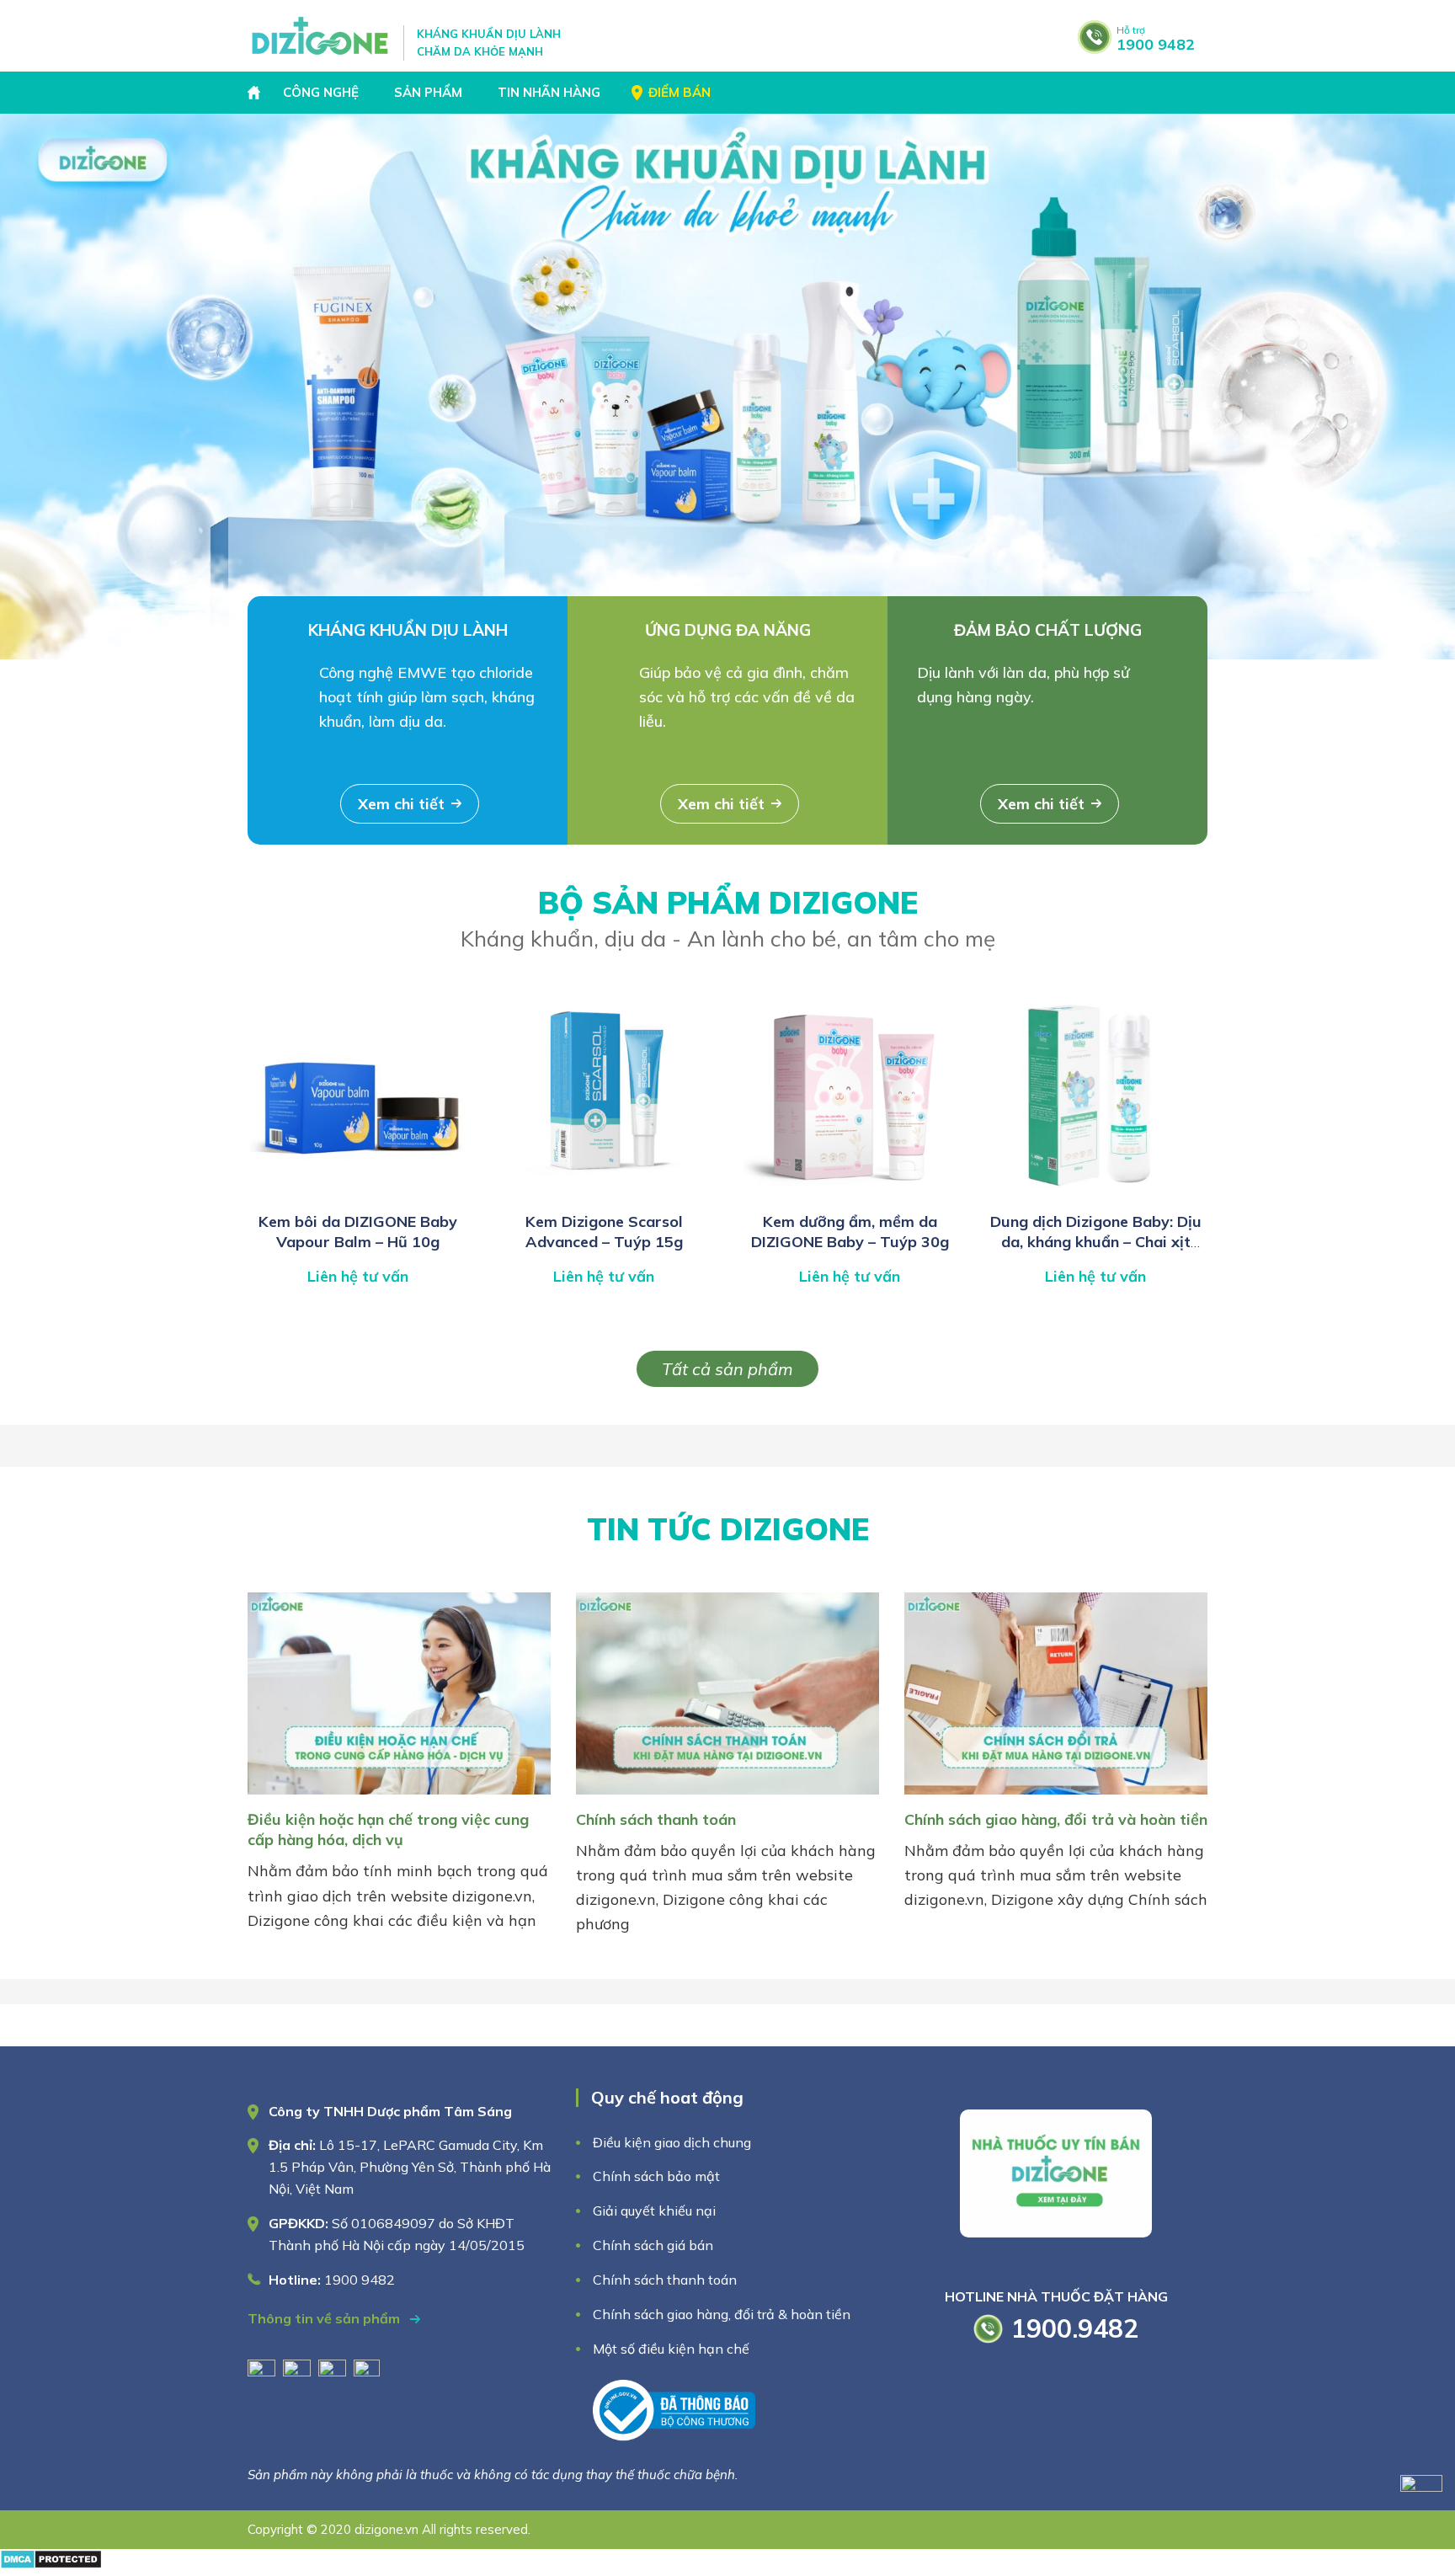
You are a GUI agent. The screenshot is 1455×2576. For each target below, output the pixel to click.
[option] (727, 387)
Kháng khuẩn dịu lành (408, 630)
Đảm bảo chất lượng (1048, 630)
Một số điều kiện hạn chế (671, 2349)
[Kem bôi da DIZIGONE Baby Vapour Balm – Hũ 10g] (358, 1194)
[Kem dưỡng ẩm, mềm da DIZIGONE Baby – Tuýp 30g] (850, 1194)
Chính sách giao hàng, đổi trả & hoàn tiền (722, 2314)
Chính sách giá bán (653, 2245)
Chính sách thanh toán (656, 1819)
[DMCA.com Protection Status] (51, 2564)
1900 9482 (1156, 39)
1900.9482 (1075, 2328)
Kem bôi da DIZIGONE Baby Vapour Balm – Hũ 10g (358, 1232)
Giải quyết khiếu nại (654, 2211)
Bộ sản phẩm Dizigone (728, 918)
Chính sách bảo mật (658, 2176)
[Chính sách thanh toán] (727, 1797)
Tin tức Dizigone (728, 1529)
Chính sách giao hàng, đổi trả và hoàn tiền (1056, 1819)
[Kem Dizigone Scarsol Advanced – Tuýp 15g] (604, 1194)
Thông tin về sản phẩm (325, 2318)
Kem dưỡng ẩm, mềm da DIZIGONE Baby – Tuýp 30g (850, 1232)
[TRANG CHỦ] (256, 93)
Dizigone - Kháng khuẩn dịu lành (321, 36)
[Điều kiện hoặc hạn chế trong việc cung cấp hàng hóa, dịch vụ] (399, 1797)
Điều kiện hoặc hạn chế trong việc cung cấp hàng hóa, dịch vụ (388, 1829)
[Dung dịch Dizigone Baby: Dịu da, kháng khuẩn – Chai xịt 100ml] (1095, 1194)
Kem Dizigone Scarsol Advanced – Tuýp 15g (604, 1232)
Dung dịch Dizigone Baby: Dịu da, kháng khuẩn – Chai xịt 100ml (1096, 1242)
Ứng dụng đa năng (728, 630)
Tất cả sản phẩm (727, 1369)
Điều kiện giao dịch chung (672, 2142)
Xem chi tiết (401, 804)
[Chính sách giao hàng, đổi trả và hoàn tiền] (1056, 1797)
